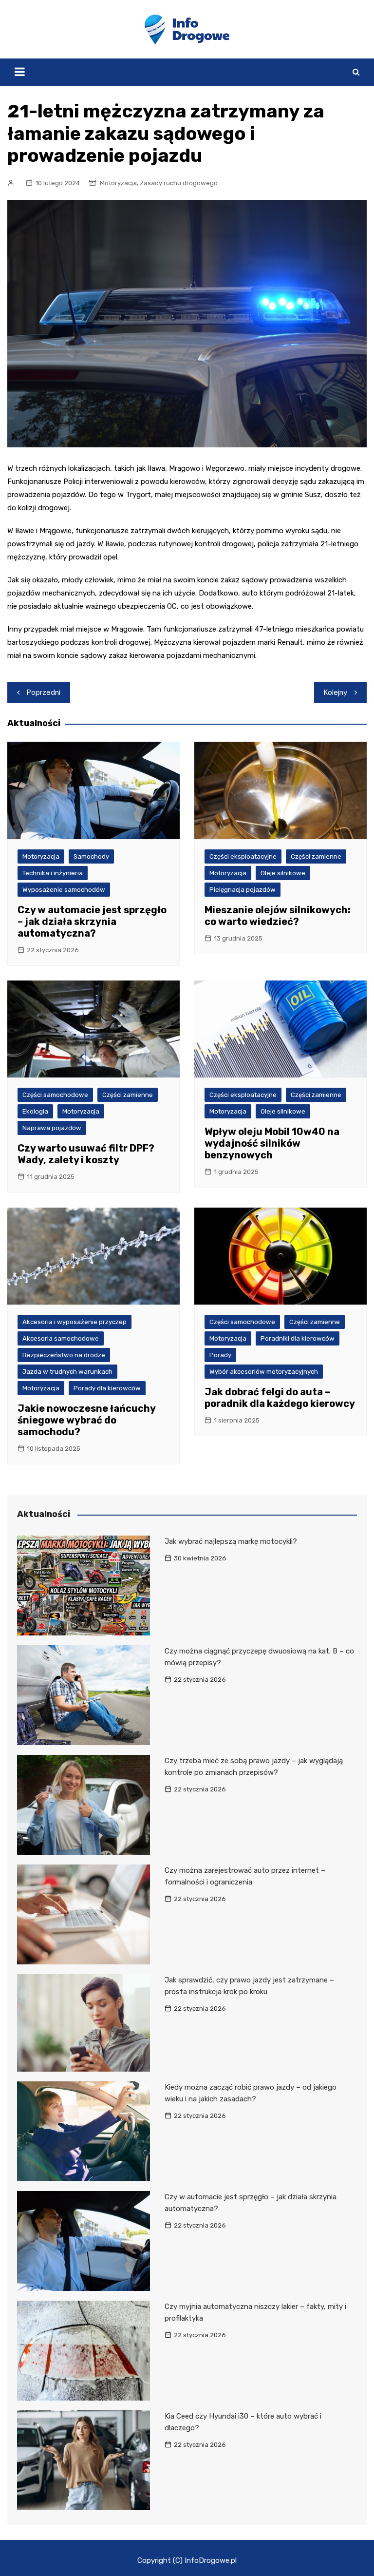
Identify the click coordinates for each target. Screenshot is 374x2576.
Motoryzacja (118, 183)
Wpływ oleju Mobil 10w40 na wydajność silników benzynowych (272, 1143)
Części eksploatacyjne (243, 856)
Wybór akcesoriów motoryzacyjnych (264, 1372)
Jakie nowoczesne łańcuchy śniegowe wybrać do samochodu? (86, 1420)
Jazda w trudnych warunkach (67, 1372)
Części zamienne (316, 856)
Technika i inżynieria (53, 873)
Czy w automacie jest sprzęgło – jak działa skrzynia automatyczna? (92, 922)
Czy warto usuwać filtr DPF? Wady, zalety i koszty (86, 1154)
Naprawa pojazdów (52, 1128)
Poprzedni (44, 692)
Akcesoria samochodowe (61, 1338)
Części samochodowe (55, 1095)
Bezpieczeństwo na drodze (64, 1355)
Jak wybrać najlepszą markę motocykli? (231, 1541)
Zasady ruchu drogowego (179, 183)
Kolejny (336, 692)
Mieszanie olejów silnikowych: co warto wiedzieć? (278, 916)
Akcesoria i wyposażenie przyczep (75, 1322)
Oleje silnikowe (283, 873)
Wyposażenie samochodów (64, 890)
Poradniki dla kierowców (298, 1338)
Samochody (91, 856)
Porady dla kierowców (107, 1388)
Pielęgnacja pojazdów (243, 890)
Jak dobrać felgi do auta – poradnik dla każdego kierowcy (280, 1398)
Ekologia (35, 1111)
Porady (220, 1355)
